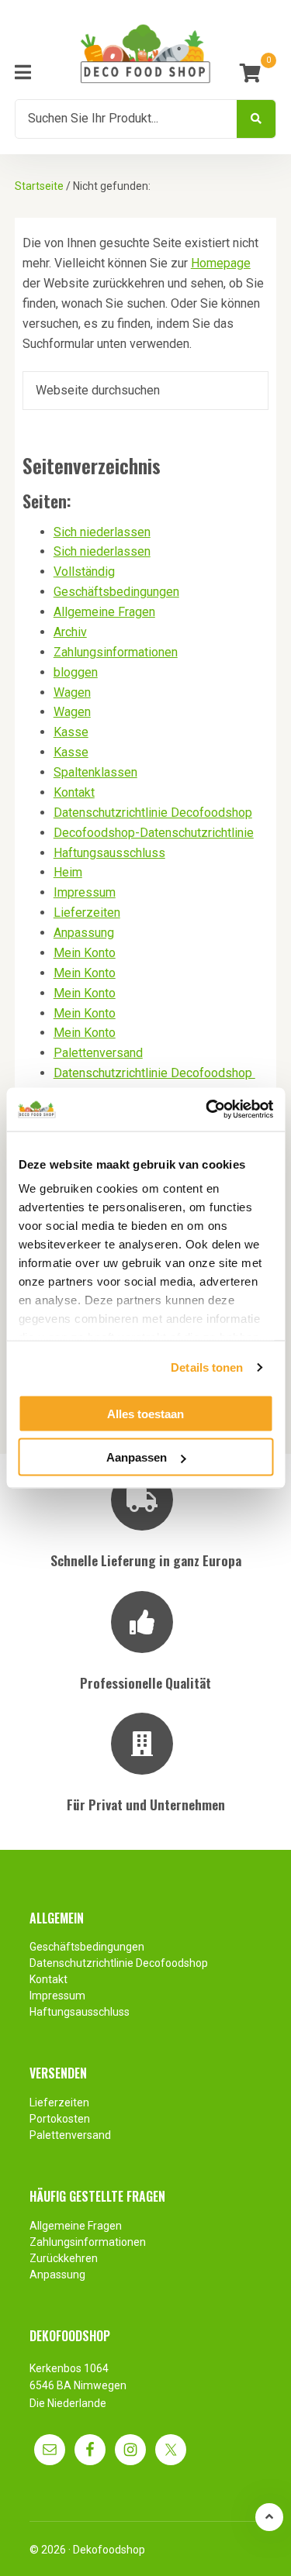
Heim (68, 872)
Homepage (221, 263)
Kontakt (74, 792)
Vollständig (84, 572)
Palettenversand (98, 1053)
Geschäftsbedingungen (116, 592)
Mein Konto (85, 953)
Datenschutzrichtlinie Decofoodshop (153, 813)
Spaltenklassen (95, 772)
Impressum (85, 892)
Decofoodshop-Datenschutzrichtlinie (154, 833)
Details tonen (207, 1367)
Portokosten (60, 2119)
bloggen (76, 672)
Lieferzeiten (87, 913)
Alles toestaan (145, 1413)
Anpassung (84, 933)
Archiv (70, 632)
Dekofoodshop (109, 2550)
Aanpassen (137, 1457)
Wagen (72, 692)
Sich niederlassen (102, 532)
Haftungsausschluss (109, 853)
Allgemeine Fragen (104, 612)
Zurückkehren (64, 2258)
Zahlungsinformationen (116, 652)
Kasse (71, 732)
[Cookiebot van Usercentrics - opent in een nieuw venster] (207, 1110)
